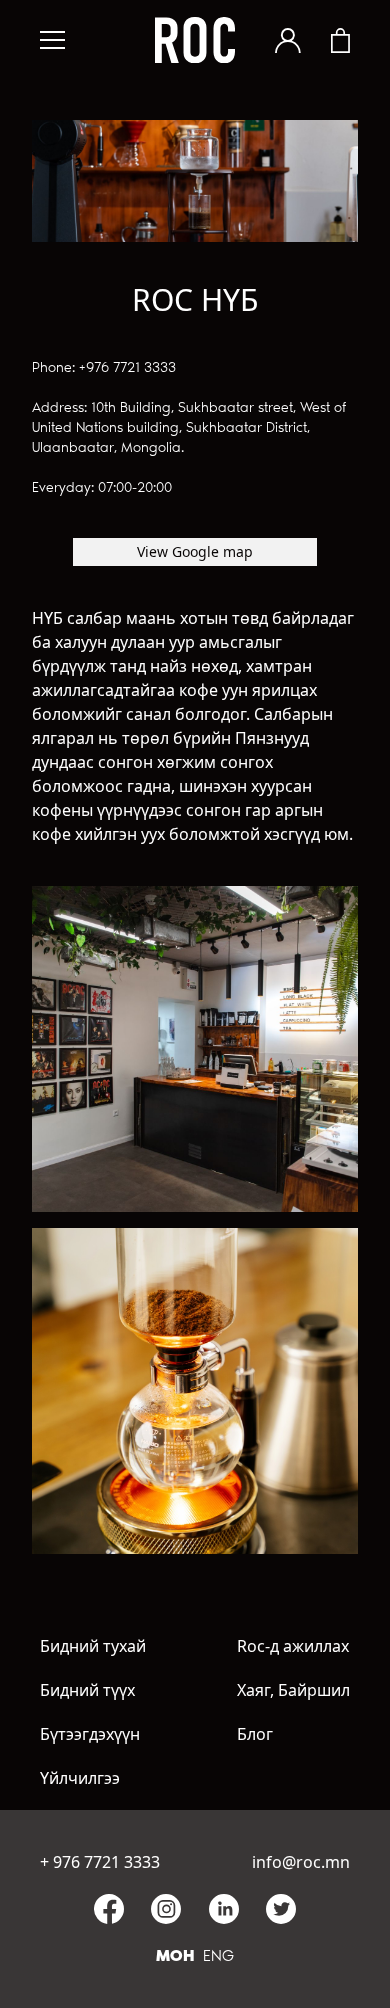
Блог (255, 1734)
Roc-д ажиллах (293, 1646)
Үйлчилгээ (80, 1778)
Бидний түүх (87, 1690)
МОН (175, 1955)
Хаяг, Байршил (293, 1690)
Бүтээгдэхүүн (90, 1734)
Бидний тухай (93, 1646)
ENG (218, 1955)
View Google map (195, 551)
